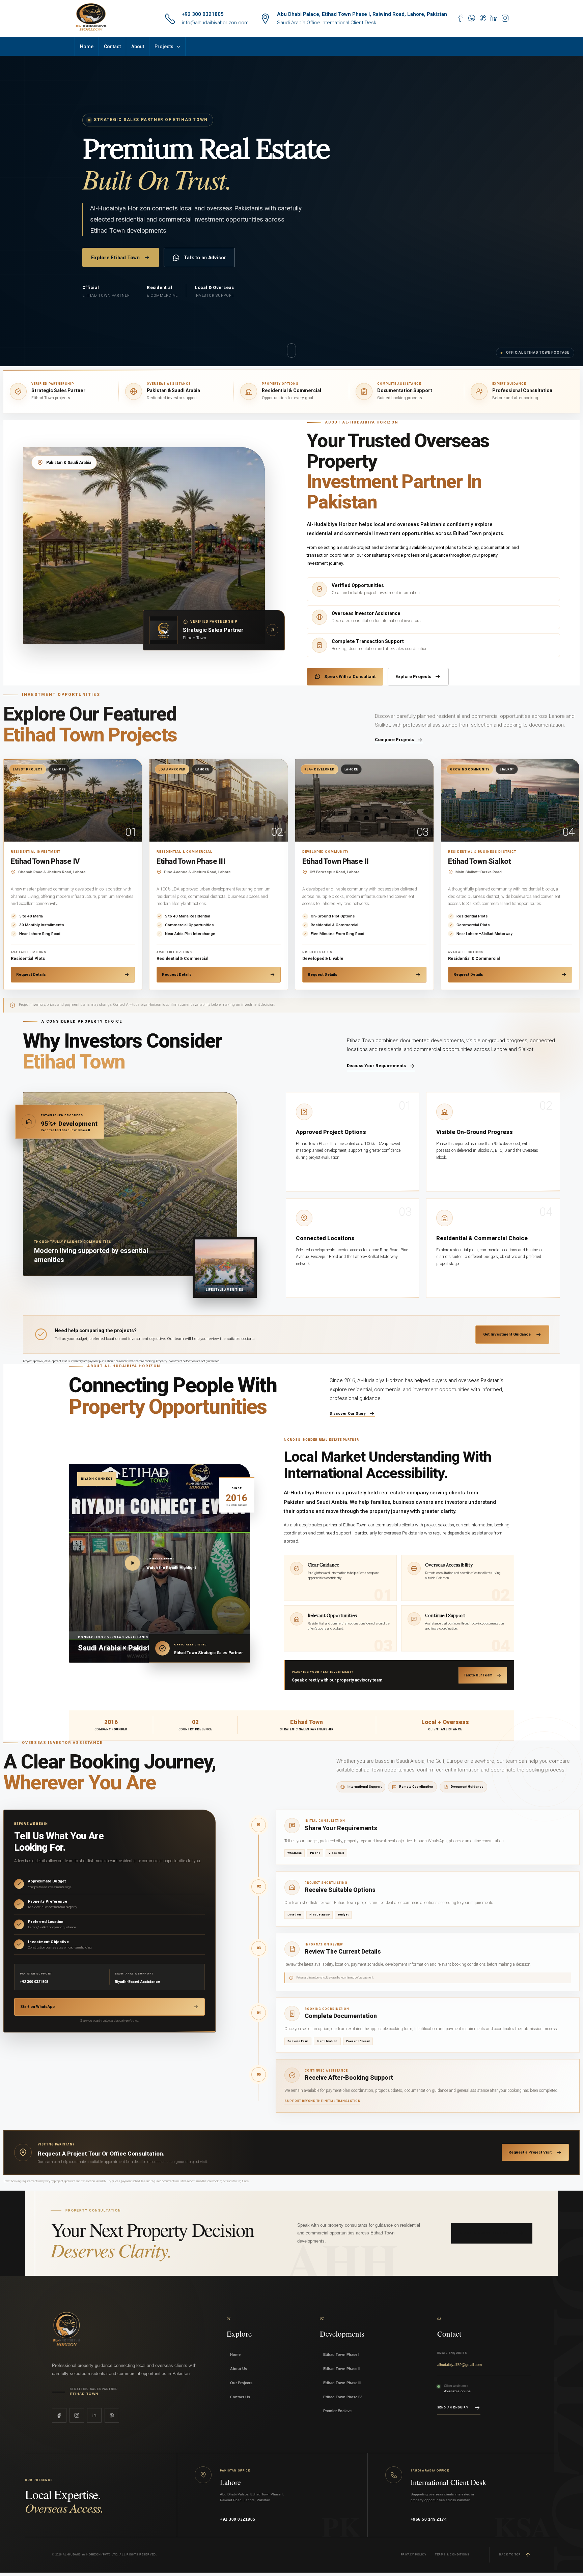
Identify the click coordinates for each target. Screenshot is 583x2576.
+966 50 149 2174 (429, 2519)
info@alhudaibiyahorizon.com (215, 23)
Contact (112, 47)
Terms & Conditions (452, 2555)
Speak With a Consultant (350, 677)
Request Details (31, 974)
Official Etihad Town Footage (535, 353)
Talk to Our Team (478, 1675)
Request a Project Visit (530, 2152)
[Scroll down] (292, 350)
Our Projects (241, 2383)
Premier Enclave (337, 2411)
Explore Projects (413, 677)
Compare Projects (394, 740)
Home (87, 47)
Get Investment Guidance (507, 1334)
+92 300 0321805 (203, 14)
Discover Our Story (348, 1414)
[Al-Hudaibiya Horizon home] (96, 2330)
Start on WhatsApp (37, 2007)
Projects (164, 47)
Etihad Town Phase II (342, 2369)
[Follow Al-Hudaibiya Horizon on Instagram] (77, 2415)
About (138, 47)
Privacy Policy (414, 2555)
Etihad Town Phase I (341, 2354)
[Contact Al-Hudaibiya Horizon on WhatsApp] (112, 2415)
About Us (239, 2369)
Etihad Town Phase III (342, 2383)
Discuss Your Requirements (376, 1066)
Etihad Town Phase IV (342, 2397)
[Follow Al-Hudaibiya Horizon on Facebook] (59, 2415)
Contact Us (240, 2397)
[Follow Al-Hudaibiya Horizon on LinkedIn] (94, 2415)
